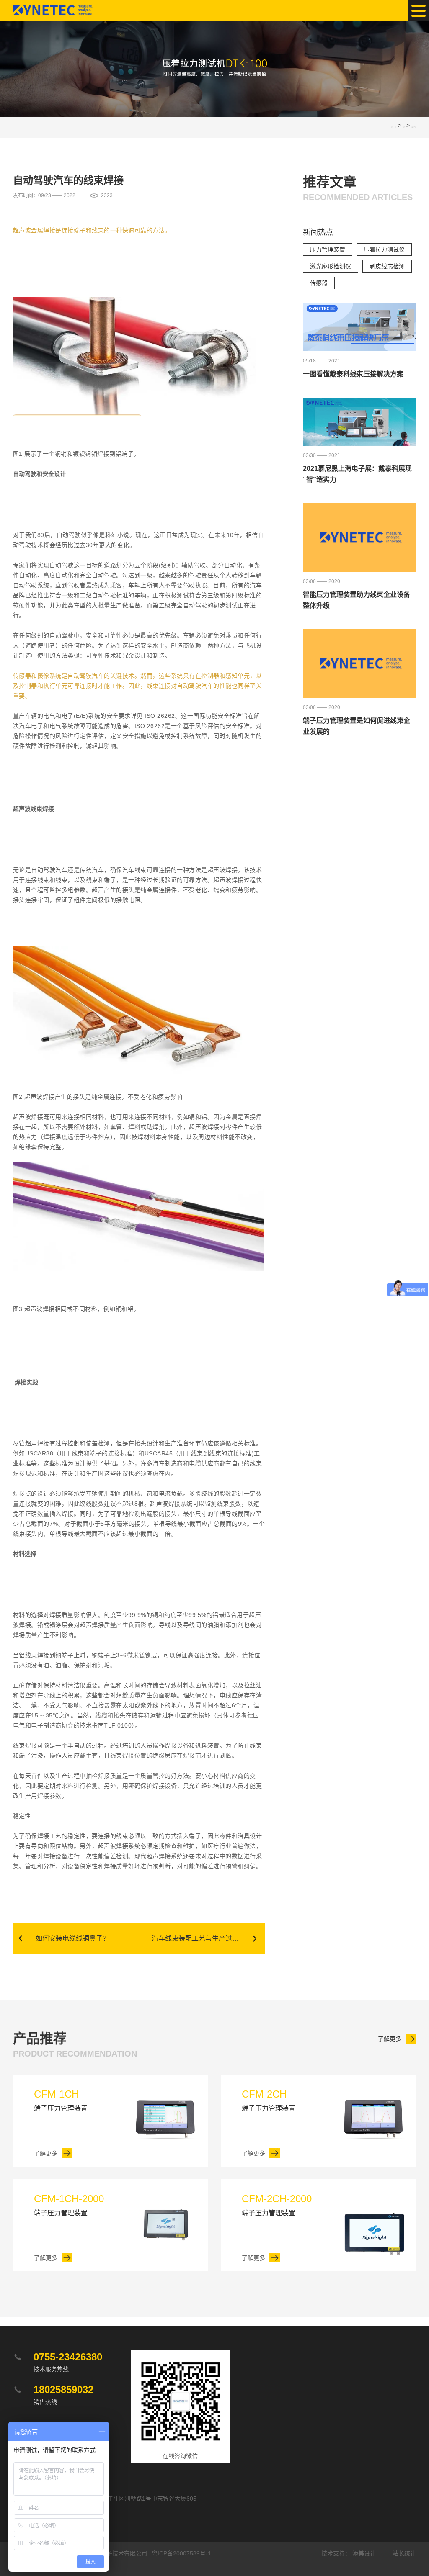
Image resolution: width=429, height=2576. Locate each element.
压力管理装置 (328, 249)
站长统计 (404, 2553)
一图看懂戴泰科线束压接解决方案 (353, 374)
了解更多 (390, 2039)
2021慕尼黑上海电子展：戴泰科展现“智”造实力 (357, 474)
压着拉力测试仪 (384, 249)
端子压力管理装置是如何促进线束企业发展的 (357, 726)
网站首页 (395, 127)
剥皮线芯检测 (387, 266)
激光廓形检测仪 (331, 266)
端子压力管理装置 (61, 2100)
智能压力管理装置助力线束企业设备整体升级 (357, 600)
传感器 (319, 283)
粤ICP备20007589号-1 (181, 2553)
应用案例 (404, 127)
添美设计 (364, 2553)
